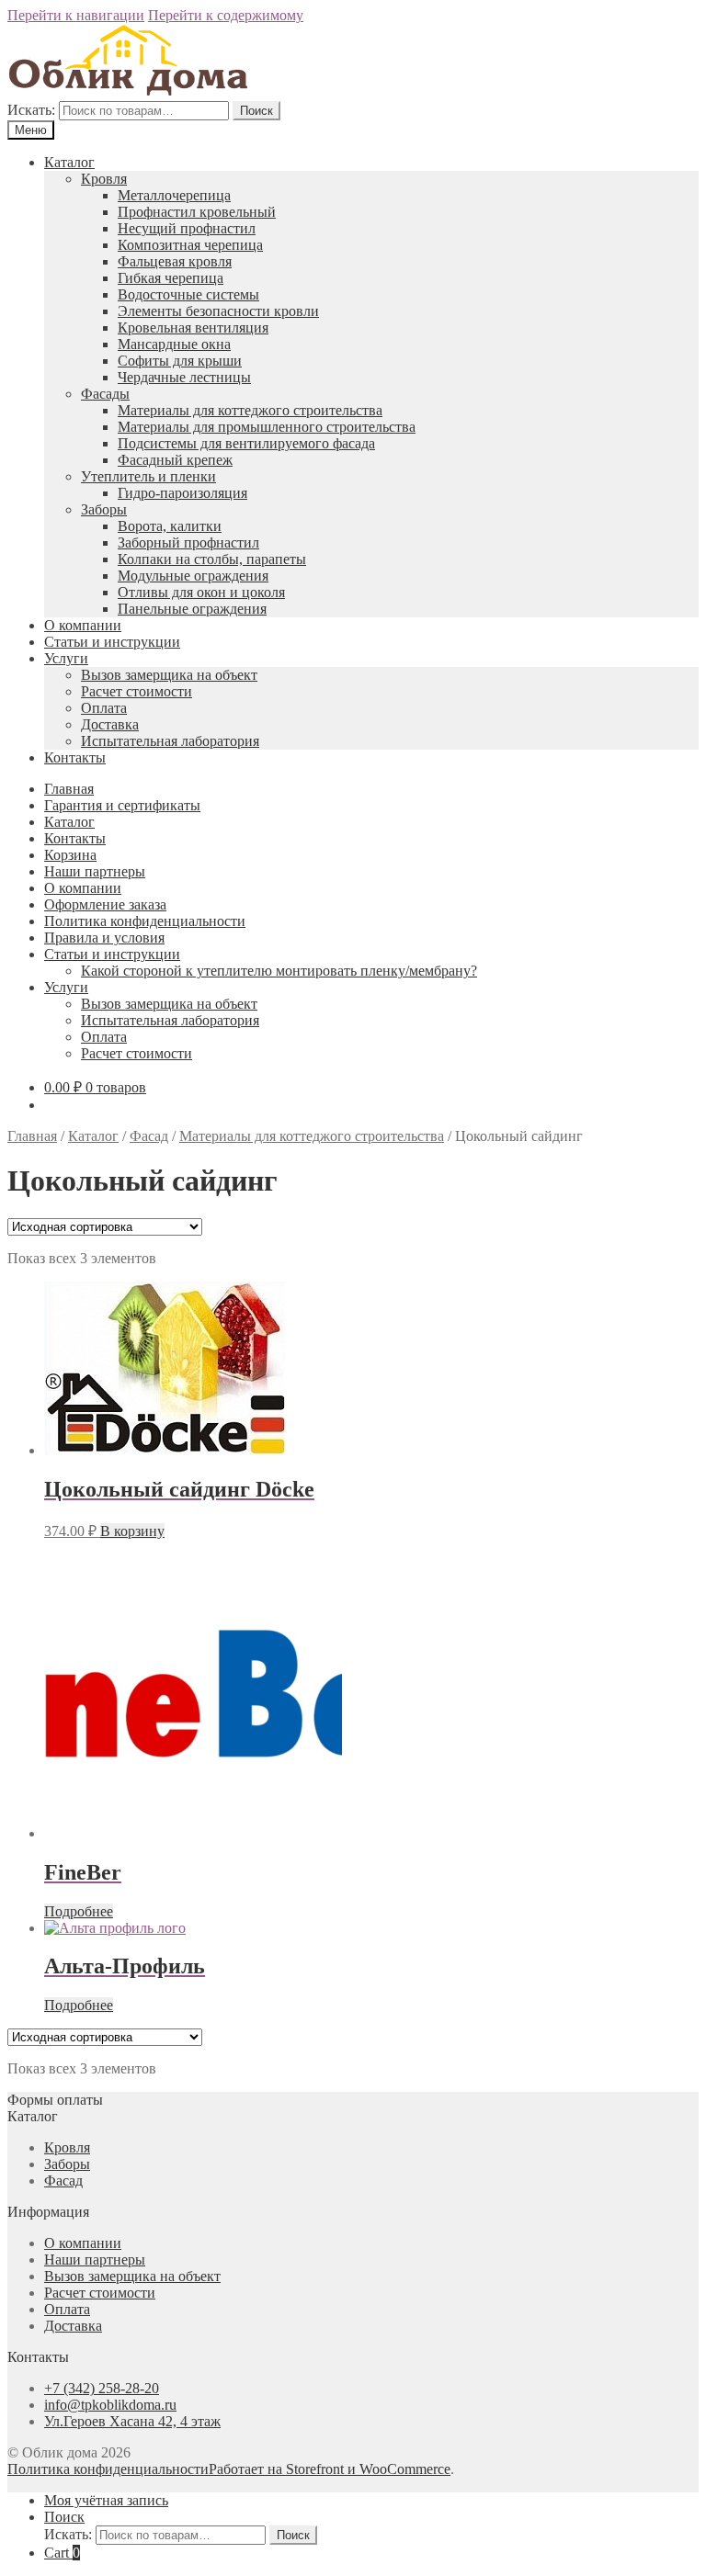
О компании (83, 625)
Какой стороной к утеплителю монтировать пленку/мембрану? (279, 971)
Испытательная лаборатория (170, 741)
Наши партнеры (95, 871)
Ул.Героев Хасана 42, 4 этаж (132, 2421)
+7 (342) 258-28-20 (102, 2388)
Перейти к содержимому (226, 15)
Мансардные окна (174, 344)
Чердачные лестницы (184, 377)
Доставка (110, 724)
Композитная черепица (190, 245)
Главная (69, 789)
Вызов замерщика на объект (169, 675)
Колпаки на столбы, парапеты (212, 559)
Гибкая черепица (171, 278)
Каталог (69, 162)
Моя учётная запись (106, 2500)
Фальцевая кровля (175, 261)
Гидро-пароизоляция (182, 493)
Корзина (70, 855)
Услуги (66, 658)
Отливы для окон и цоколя (201, 592)
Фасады (105, 394)
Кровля (104, 179)
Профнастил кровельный (197, 212)
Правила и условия (104, 938)
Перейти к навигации (76, 15)
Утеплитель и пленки (148, 476)
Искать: (31, 110)
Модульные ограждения (193, 576)
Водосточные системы (188, 294)
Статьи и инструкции (112, 642)
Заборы (104, 509)
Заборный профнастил (188, 542)
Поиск (256, 111)
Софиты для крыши (180, 361)
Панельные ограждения (192, 609)
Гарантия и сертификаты (122, 805)
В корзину (132, 1531)
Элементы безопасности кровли (218, 311)
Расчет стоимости (137, 691)
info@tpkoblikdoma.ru (110, 2405)
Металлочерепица (174, 195)
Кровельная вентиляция (193, 328)
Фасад (149, 1136)
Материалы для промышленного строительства (267, 427)
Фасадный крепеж (175, 460)
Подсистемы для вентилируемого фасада (246, 443)
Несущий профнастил (187, 228)
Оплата (104, 708)
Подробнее (79, 1911)
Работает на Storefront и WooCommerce (330, 2469)
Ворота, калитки (170, 526)
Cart (62, 2553)
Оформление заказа (105, 904)
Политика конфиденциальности (145, 921)
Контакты (75, 757)
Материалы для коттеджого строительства (250, 410)
